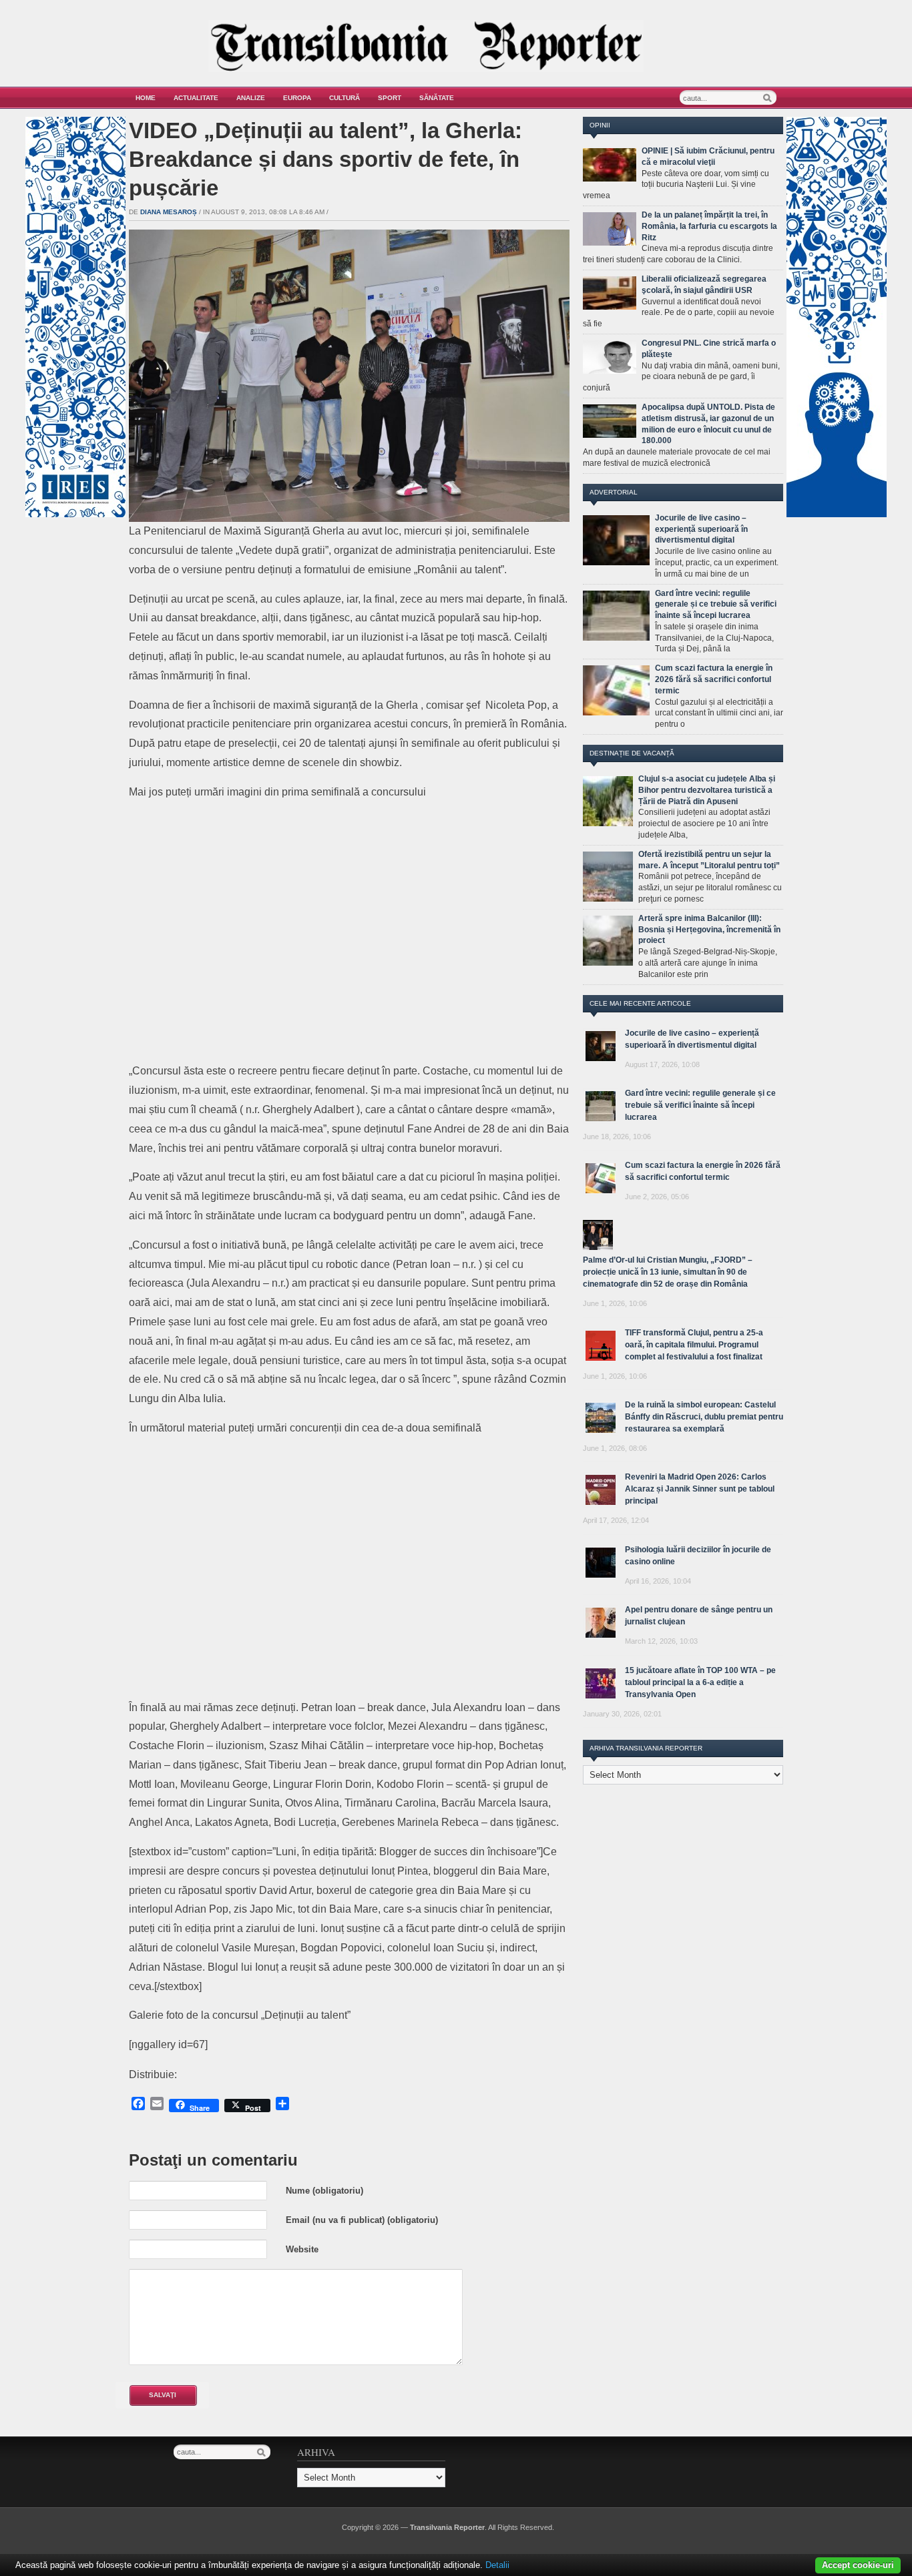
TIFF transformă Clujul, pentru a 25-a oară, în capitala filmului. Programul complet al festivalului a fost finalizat (694, 1345)
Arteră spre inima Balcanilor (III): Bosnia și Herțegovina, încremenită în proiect (709, 930)
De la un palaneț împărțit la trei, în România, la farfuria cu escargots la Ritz (709, 226)
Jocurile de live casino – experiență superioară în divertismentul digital (701, 529)
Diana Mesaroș (169, 212)
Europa (297, 98)
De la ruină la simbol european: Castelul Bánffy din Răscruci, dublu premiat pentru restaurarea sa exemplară (704, 1417)
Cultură (345, 98)
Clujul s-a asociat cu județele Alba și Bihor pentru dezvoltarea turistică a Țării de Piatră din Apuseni (707, 790)
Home (146, 98)
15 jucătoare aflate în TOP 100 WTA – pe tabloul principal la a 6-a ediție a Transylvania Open (700, 1682)
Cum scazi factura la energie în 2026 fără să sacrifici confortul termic (714, 679)
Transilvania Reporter (447, 2527)
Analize (251, 98)
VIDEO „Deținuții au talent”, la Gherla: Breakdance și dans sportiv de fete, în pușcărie (325, 159)
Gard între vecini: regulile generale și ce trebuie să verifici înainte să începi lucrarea (716, 605)
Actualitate (196, 98)
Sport (390, 98)
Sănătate (437, 98)
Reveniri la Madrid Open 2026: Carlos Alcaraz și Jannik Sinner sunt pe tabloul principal (700, 1489)
